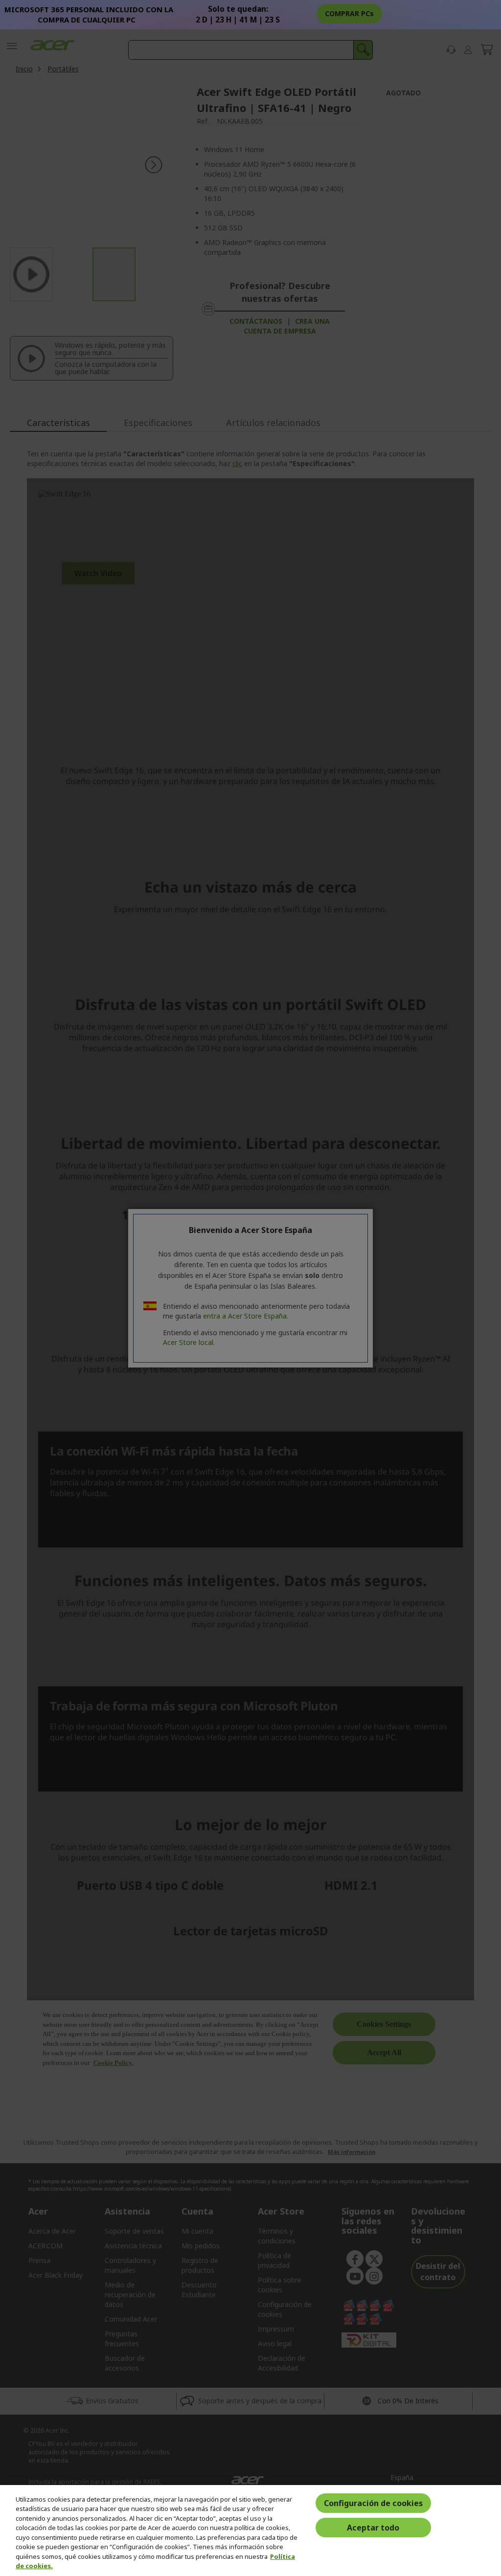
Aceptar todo (373, 2528)
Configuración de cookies (373, 2503)
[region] (250, 2531)
